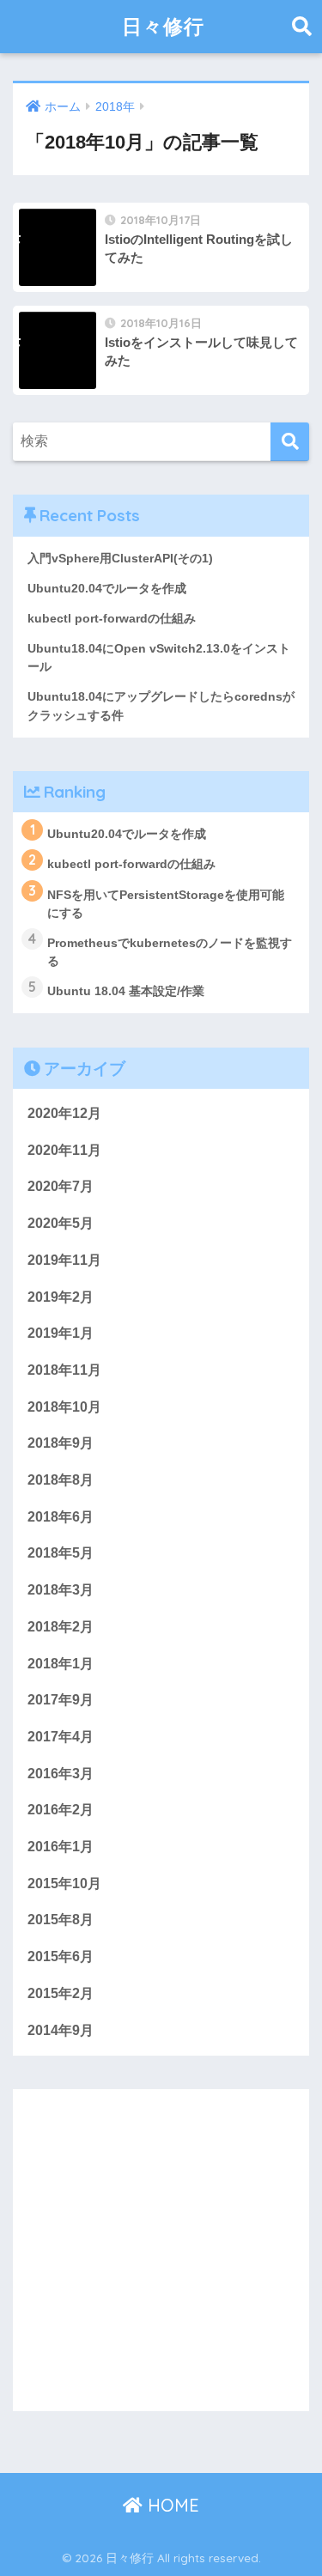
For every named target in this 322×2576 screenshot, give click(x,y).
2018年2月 (61, 1627)
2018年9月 (61, 1443)
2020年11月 (64, 1150)
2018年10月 (64, 1407)
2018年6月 (61, 1517)
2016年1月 (61, 1847)
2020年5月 (61, 1223)
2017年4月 (61, 1737)
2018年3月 (61, 1590)
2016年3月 (61, 1774)
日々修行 (163, 26)
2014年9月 (61, 2030)
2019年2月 (61, 1297)
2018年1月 (61, 1664)
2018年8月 (61, 1480)
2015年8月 (61, 1920)
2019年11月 (64, 1260)
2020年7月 (61, 1186)
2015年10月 (64, 1883)
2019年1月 (61, 1333)
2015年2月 (61, 1993)
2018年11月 (64, 1370)
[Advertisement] (161, 2250)
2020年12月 (64, 1113)
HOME (171, 2505)
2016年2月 (61, 1810)
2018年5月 (61, 1553)
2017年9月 (61, 1700)
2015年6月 (61, 1956)
